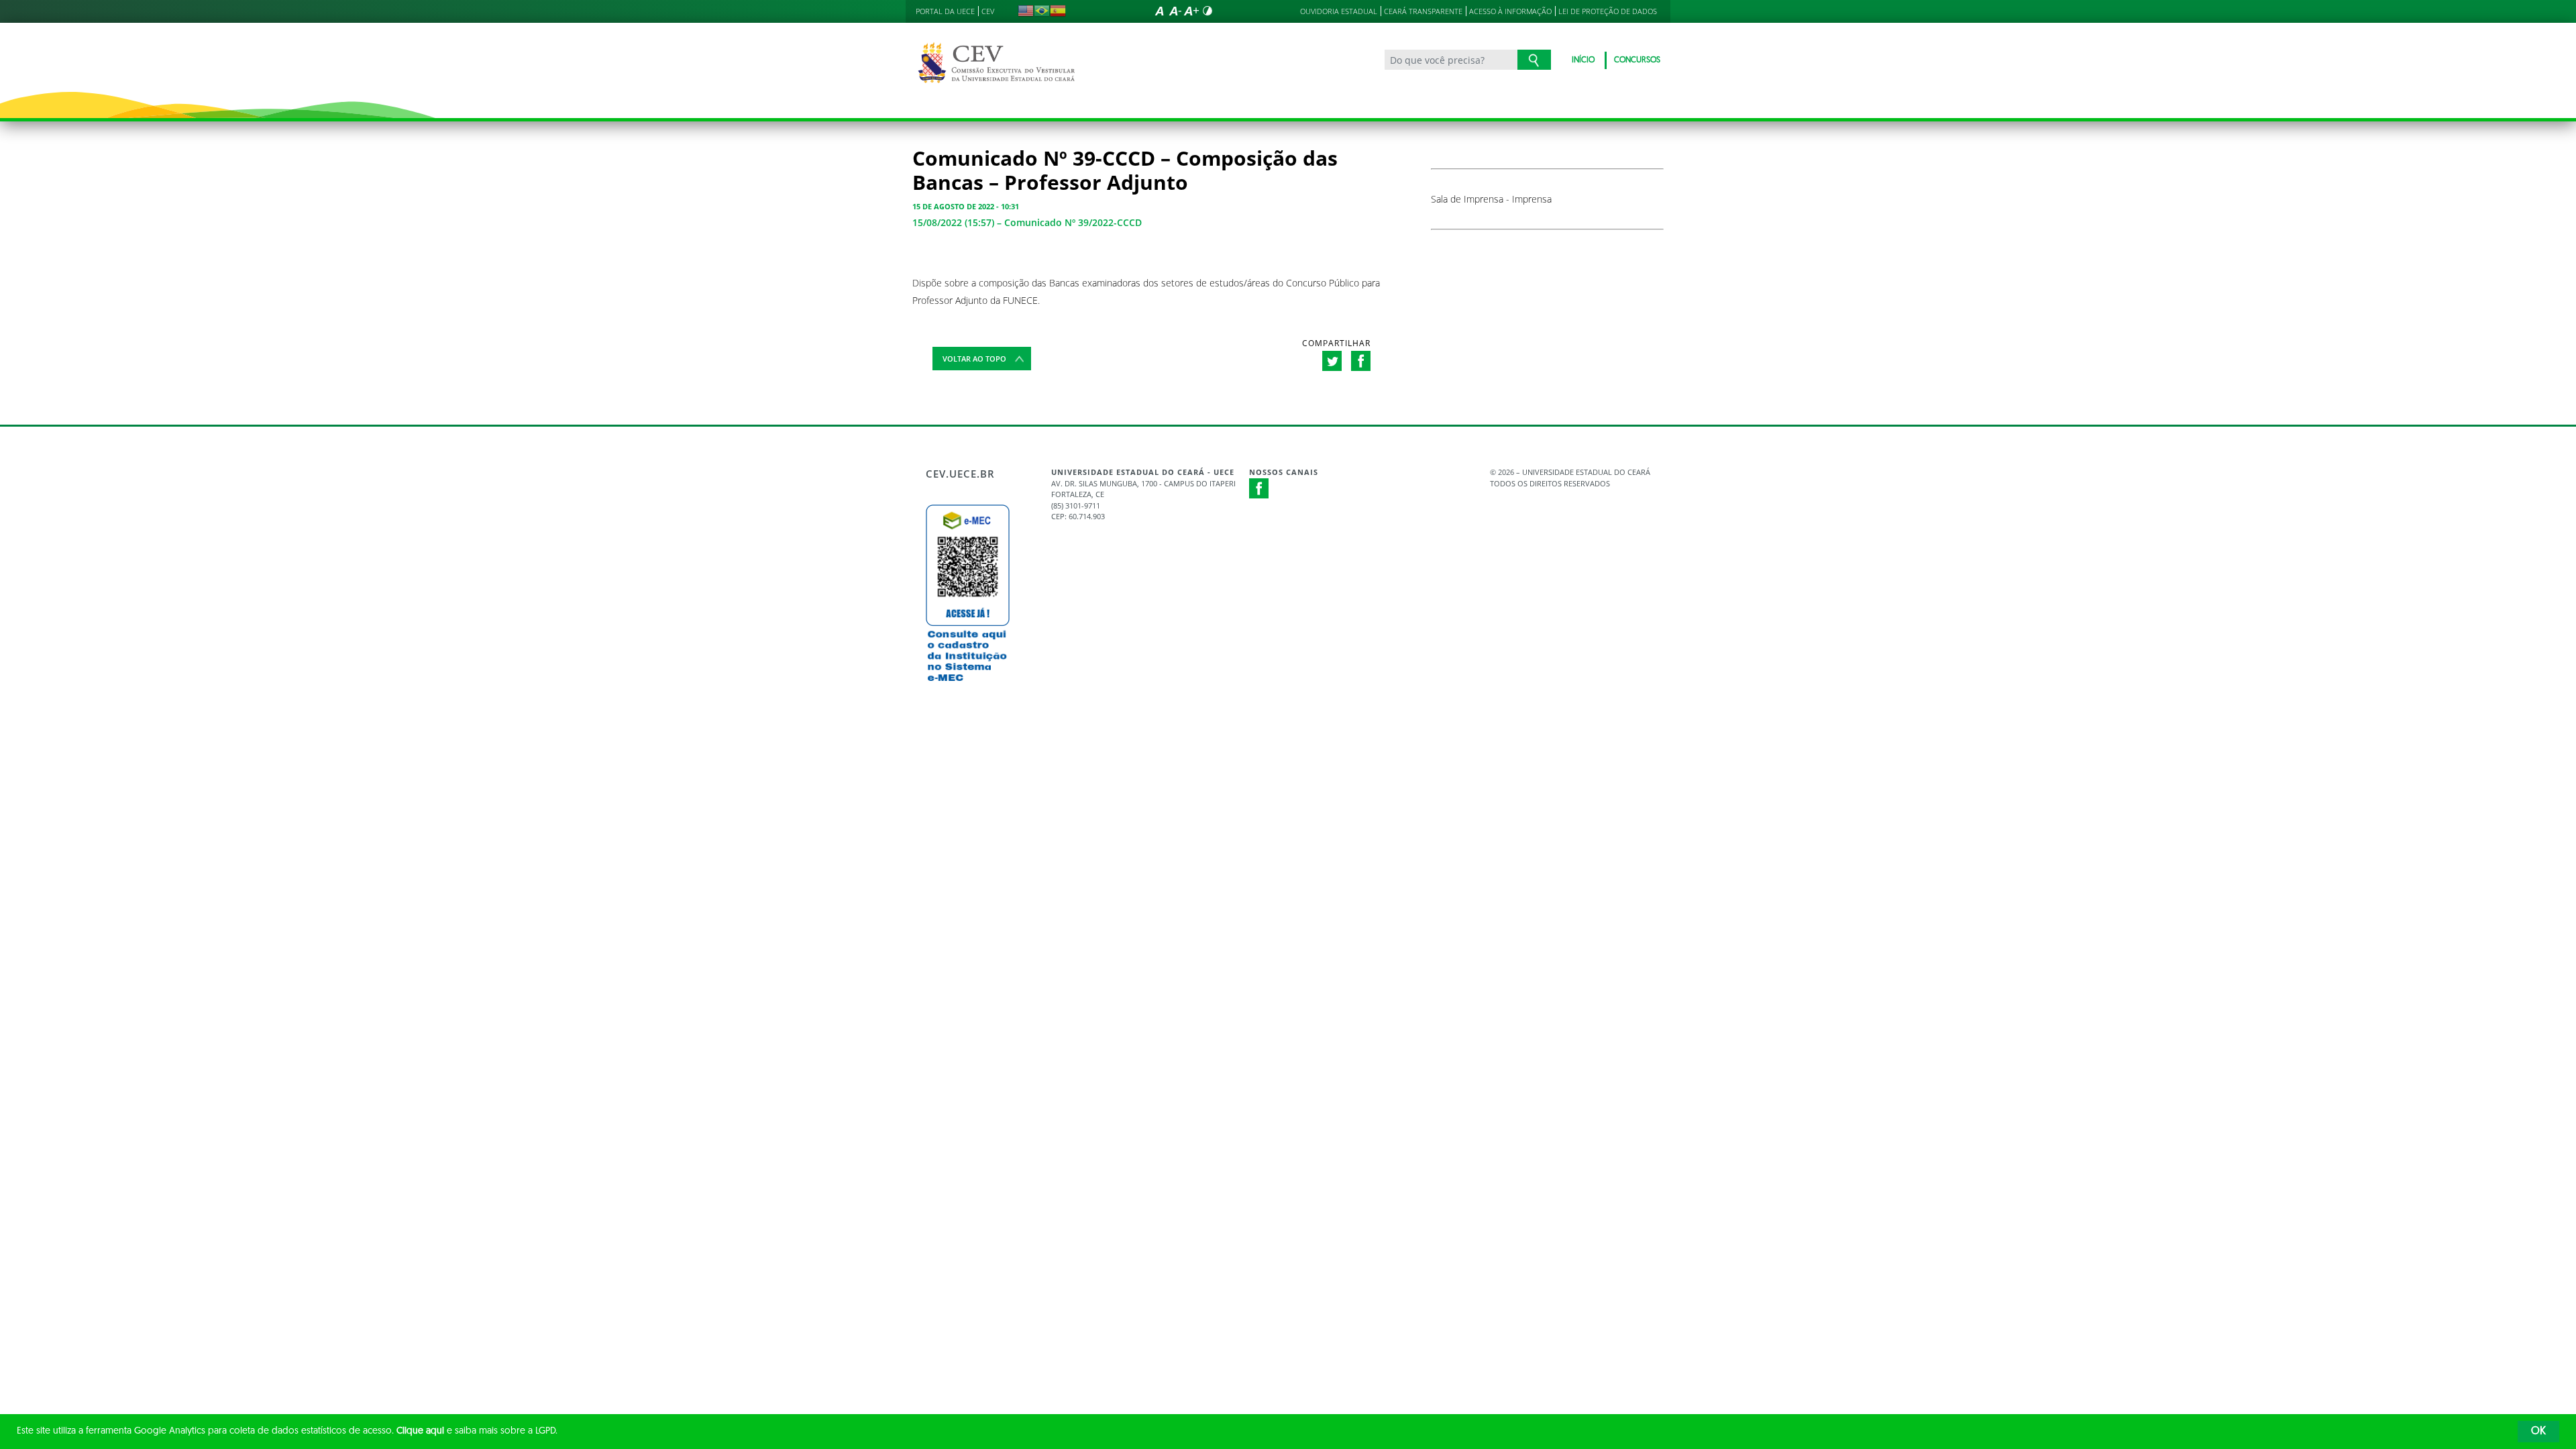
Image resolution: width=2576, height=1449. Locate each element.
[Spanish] (1058, 11)
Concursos (1637, 60)
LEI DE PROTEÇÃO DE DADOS (1608, 11)
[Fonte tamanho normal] (1159, 11)
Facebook (1259, 488)
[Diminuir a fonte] (1175, 11)
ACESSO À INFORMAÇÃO (1510, 11)
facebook (1361, 361)
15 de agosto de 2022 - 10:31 (966, 206)
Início (1583, 60)
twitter (1332, 361)
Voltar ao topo (974, 359)
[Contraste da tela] (1207, 11)
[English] (1026, 11)
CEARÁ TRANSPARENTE (1423, 11)
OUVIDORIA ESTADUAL (1339, 11)
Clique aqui (420, 1431)
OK (2538, 1432)
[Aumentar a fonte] (1191, 11)
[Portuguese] (1042, 11)
